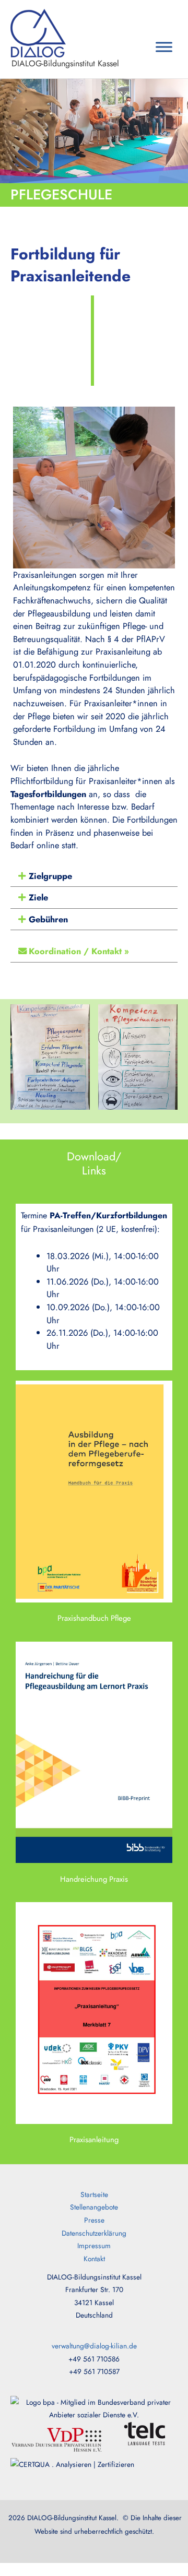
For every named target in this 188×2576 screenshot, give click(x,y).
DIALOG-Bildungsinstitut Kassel (65, 63)
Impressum (94, 2246)
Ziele (38, 897)
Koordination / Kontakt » (79, 951)
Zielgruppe (50, 876)
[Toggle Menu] (164, 47)
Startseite (94, 2194)
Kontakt (94, 2259)
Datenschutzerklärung (94, 2233)
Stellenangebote (94, 2207)
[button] (94, 876)
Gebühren (48, 919)
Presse (94, 2220)
